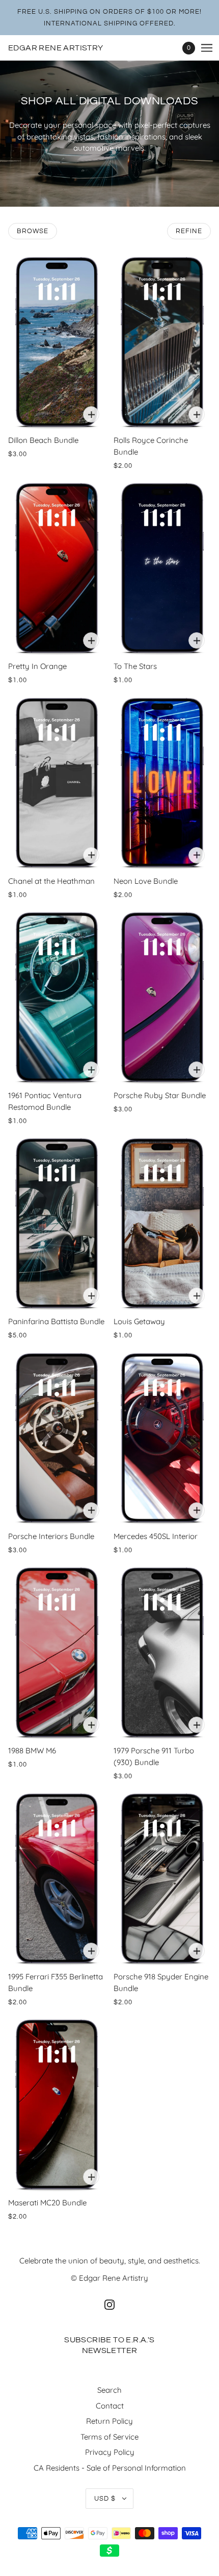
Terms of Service (109, 2437)
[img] (109, 2304)
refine (189, 231)
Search (109, 2390)
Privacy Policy (110, 2452)
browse (33, 231)
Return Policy (109, 2421)
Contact (110, 2406)
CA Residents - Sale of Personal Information (110, 2468)
